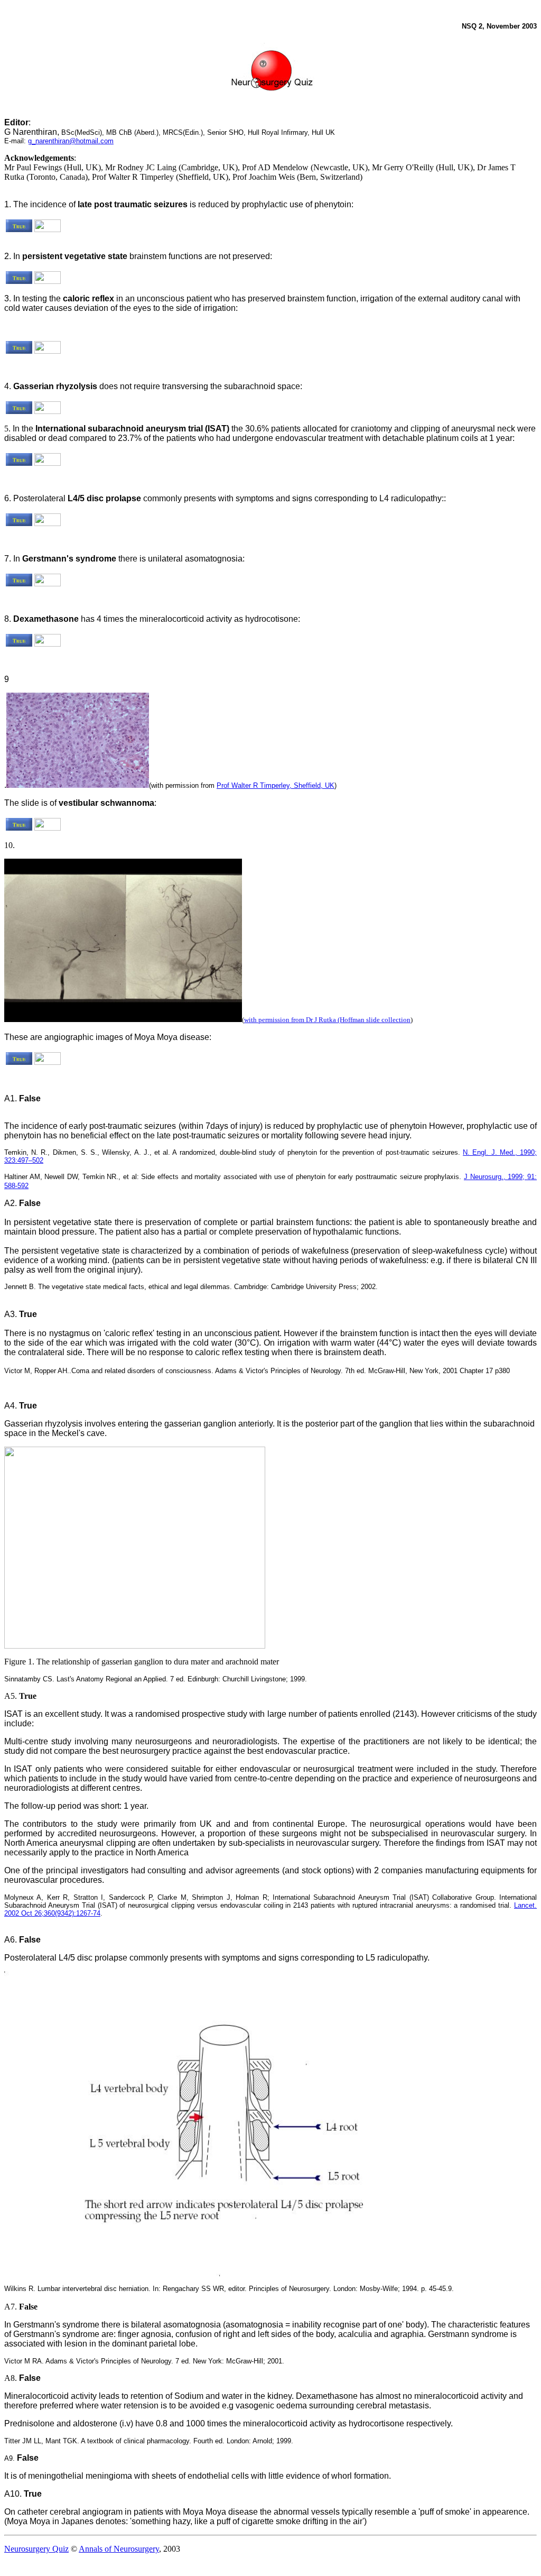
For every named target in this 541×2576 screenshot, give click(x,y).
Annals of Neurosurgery (119, 2549)
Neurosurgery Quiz (36, 2549)
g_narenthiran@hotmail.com (71, 141)
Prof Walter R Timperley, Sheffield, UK (276, 785)
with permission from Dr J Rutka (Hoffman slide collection (327, 1020)
